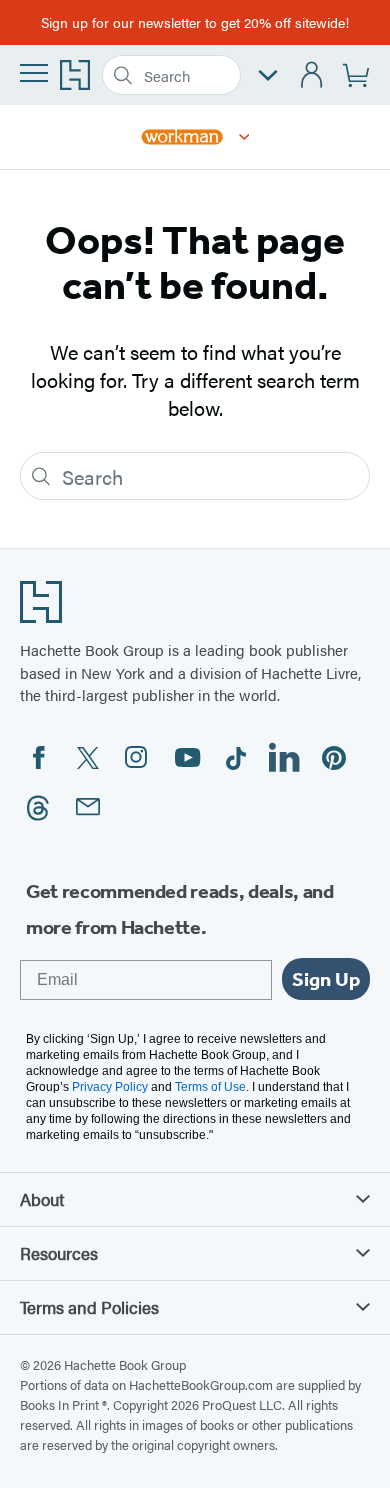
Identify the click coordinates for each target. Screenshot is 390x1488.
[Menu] (34, 73)
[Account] (312, 75)
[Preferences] (268, 75)
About (42, 1199)
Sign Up (326, 979)
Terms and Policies (89, 1307)
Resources (59, 1253)
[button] (244, 137)
